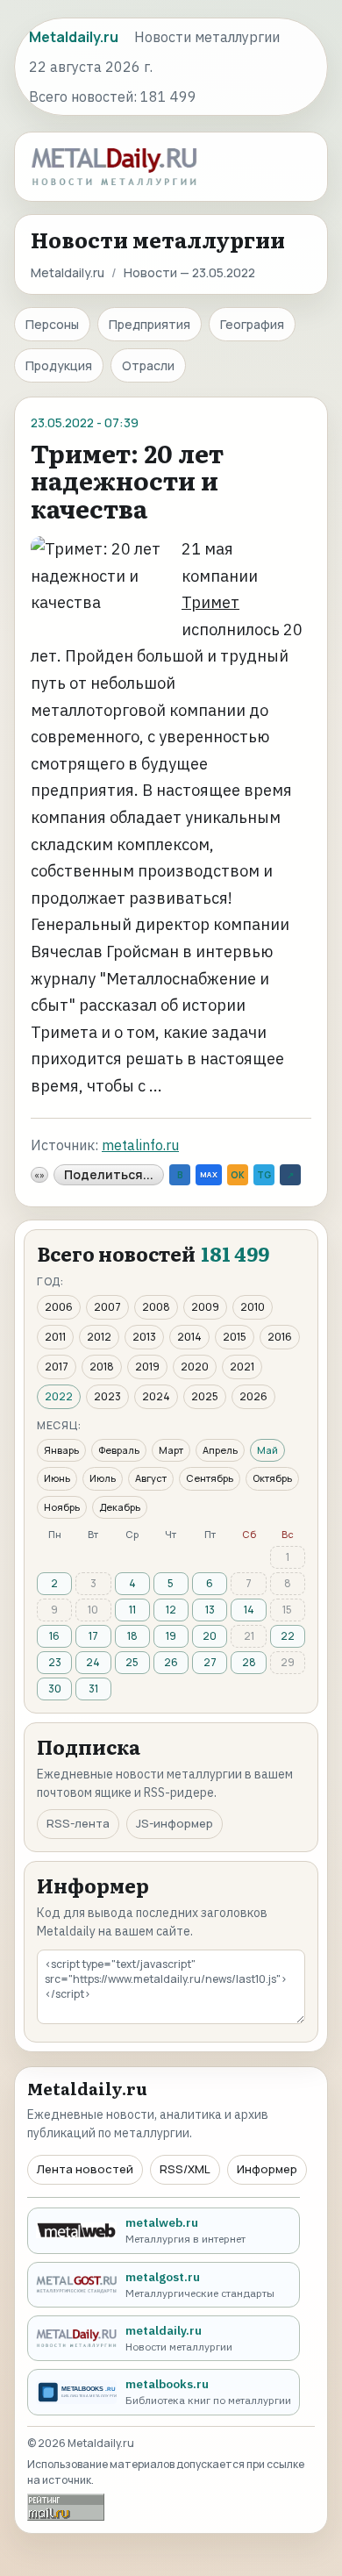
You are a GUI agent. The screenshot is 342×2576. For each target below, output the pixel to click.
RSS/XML (185, 2169)
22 (288, 1636)
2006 (59, 1307)
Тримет (210, 602)
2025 (205, 1396)
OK (238, 1175)
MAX (209, 1174)
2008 (156, 1307)
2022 (59, 1396)
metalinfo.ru (140, 1145)
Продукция (59, 365)
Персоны (52, 324)
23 (55, 1662)
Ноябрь (62, 1507)
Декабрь (120, 1507)
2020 (195, 1367)
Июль (103, 1478)
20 (210, 1636)
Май (267, 1450)
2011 (55, 1337)
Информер (267, 2169)
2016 (280, 1337)
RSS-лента (78, 1823)
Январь (61, 1450)
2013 (144, 1337)
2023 (107, 1396)
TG (264, 1175)
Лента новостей (85, 2169)
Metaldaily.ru (68, 272)
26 (171, 1662)
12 (171, 1610)
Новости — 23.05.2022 (189, 272)
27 (210, 1662)
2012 (99, 1337)
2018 (102, 1367)
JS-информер (175, 1823)
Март (171, 1450)
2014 (189, 1337)
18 (132, 1636)
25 (132, 1662)
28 (249, 1662)
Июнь (57, 1478)
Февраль (119, 1450)
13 (210, 1610)
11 (132, 1610)
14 (249, 1610)
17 (93, 1636)
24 (93, 1662)
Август (151, 1478)
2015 (235, 1337)
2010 (253, 1307)
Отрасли (148, 365)
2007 (107, 1307)
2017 (57, 1367)
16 (54, 1636)
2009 (205, 1307)
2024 (156, 1396)
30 (55, 1689)
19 (171, 1636)
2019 (147, 1367)
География (252, 324)
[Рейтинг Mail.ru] (66, 2507)
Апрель (220, 1450)
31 (93, 1689)
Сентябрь (210, 1478)
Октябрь (272, 1478)
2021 (242, 1367)
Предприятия (150, 324)
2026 (253, 1396)
